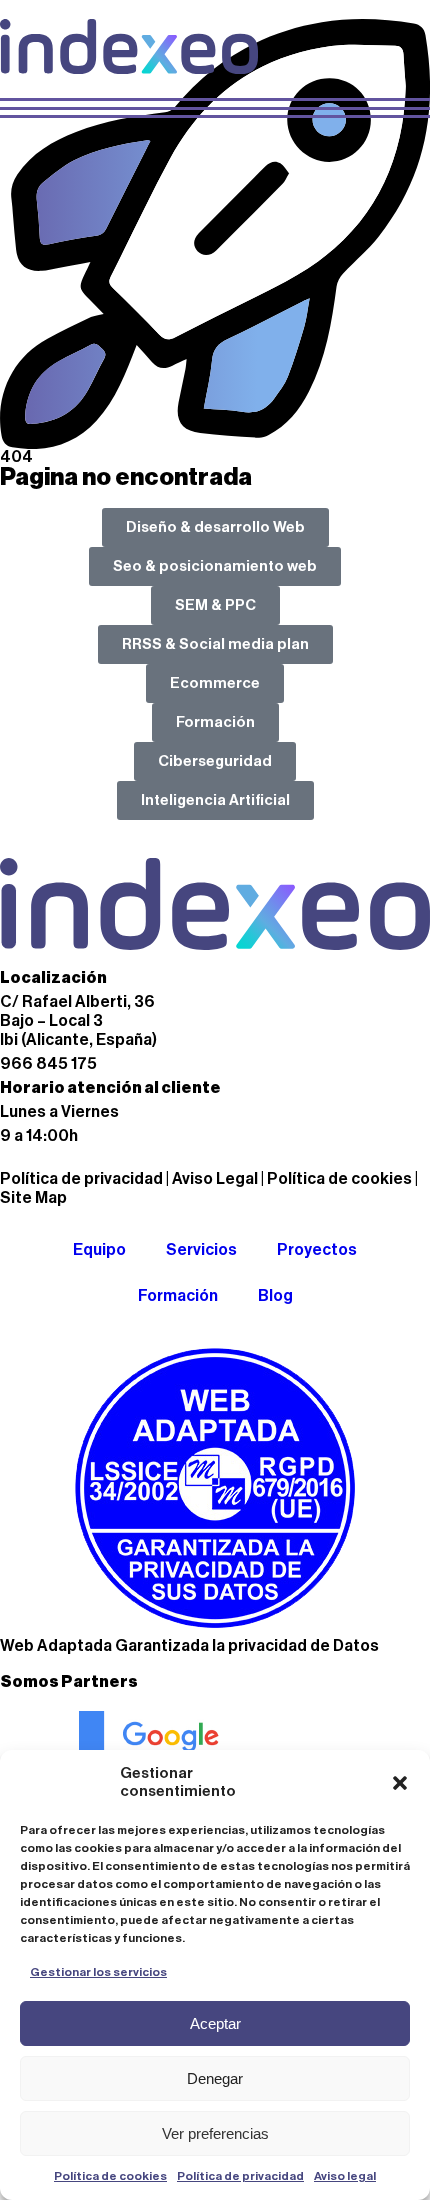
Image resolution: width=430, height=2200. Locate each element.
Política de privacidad (240, 2176)
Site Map (33, 1198)
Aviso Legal (215, 1179)
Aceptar (215, 2023)
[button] (400, 1783)
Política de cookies (110, 2176)
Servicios (201, 1250)
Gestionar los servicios (98, 1972)
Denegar (215, 2078)
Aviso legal (345, 2176)
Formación (178, 1296)
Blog (275, 1296)
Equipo (99, 1250)
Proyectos (317, 1250)
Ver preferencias (215, 2133)
